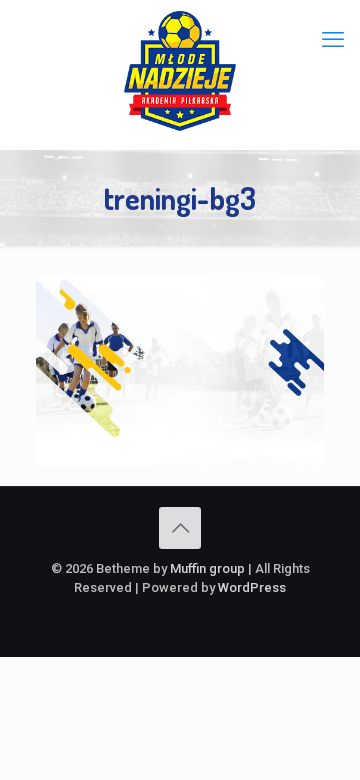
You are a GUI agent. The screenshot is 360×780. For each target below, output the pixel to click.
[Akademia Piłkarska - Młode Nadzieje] (180, 70)
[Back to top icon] (180, 528)
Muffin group (207, 568)
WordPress (252, 587)
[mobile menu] (333, 40)
